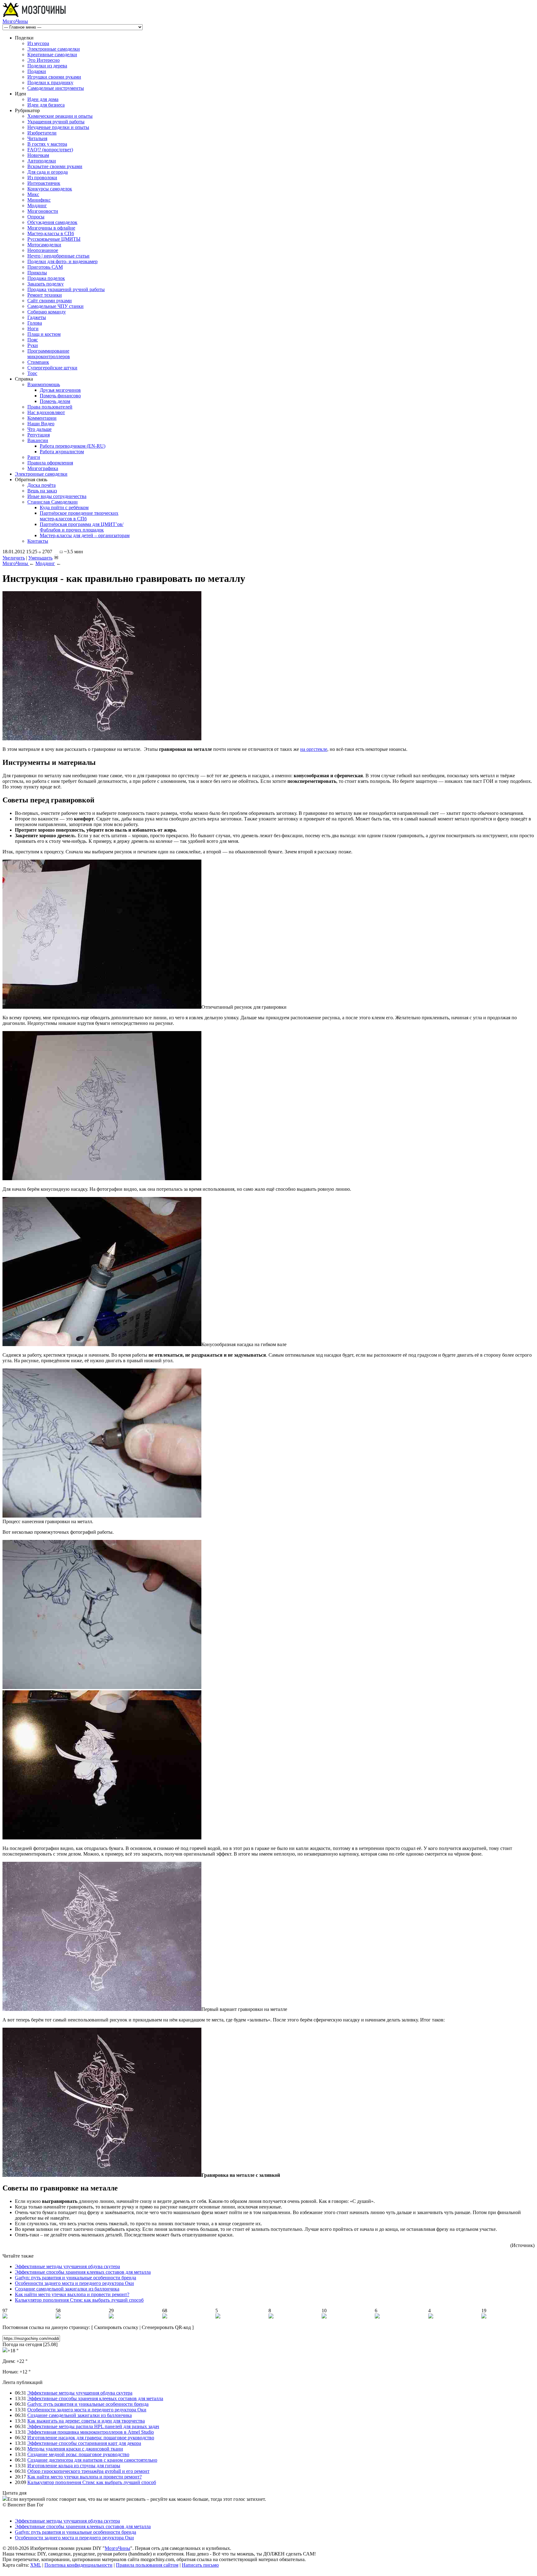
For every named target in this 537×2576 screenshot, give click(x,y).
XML (36, 2565)
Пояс (33, 340)
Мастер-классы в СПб (51, 233)
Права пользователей (50, 407)
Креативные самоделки (52, 55)
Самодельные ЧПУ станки (55, 306)
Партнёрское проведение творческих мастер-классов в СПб (79, 516)
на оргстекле (314, 749)
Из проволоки (42, 178)
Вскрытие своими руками (55, 166)
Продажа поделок (46, 278)
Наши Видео (41, 424)
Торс (32, 373)
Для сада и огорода (48, 172)
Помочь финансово (60, 396)
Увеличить (14, 558)
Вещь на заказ (42, 491)
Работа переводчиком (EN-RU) (73, 446)
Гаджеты (37, 317)
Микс (33, 194)
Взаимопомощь (44, 384)
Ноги (33, 329)
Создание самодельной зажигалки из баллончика (67, 2289)
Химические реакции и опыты (60, 116)
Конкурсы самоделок (50, 189)
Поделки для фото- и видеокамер (62, 261)
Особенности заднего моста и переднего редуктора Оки (74, 2283)
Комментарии (42, 418)
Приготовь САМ (45, 267)
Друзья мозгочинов (60, 390)
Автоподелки (42, 161)
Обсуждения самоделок (52, 222)
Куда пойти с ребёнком (64, 507)
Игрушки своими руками (54, 77)
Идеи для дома (43, 99)
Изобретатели (42, 133)
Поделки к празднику (50, 82)
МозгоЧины (15, 21)
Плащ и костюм (44, 334)
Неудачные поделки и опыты (58, 127)
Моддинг (37, 206)
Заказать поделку (46, 284)
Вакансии (38, 440)
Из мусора (38, 43)
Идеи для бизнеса (46, 105)
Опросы (36, 217)
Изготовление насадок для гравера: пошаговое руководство (91, 2438)
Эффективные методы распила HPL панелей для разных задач (93, 2426)
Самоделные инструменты (56, 88)
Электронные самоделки (54, 49)
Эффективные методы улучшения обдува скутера (67, 2266)
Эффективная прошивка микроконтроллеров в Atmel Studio (91, 2432)
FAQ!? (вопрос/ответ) (50, 150)
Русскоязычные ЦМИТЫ (54, 239)
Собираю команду (47, 312)
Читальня (37, 138)
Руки (33, 345)
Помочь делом (55, 401)
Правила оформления (50, 463)
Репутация (39, 435)
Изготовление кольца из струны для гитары (74, 2466)
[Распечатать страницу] (56, 557)
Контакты (38, 541)
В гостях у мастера (47, 144)
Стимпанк (38, 362)
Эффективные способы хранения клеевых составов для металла (83, 2272)
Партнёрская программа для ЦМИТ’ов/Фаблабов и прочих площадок (82, 527)
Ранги (34, 457)
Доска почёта (41, 485)
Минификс (39, 200)
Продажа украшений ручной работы (66, 289)
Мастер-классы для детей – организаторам (85, 535)
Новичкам (38, 155)
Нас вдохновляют (46, 412)
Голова (35, 323)
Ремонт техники (45, 295)
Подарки (37, 71)
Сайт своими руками (50, 301)
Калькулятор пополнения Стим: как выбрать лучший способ (79, 2300)
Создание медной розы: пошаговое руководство (78, 2454)
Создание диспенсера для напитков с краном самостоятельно (92, 2460)
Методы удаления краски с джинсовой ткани (75, 2449)
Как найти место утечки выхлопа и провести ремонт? (72, 2294)
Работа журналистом (62, 452)
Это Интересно (44, 60)
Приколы (37, 273)
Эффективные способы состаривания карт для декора (84, 2443)
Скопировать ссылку (116, 2327)
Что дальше (39, 429)
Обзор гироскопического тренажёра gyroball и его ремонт (88, 2471)
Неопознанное (43, 250)
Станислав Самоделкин (53, 502)
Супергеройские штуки (52, 368)
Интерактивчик (44, 183)
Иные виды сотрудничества (57, 496)
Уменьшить (40, 558)
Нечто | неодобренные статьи (58, 256)
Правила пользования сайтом (147, 2565)
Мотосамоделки (44, 245)
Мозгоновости (43, 211)
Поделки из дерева (47, 66)
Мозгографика (43, 468)
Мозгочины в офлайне (51, 228)
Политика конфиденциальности (78, 2565)
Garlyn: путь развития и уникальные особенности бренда (76, 2278)
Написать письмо (200, 2565)
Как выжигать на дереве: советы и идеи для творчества (86, 2421)
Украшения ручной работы (56, 122)
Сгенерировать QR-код (166, 2327)
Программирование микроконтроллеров (49, 354)
